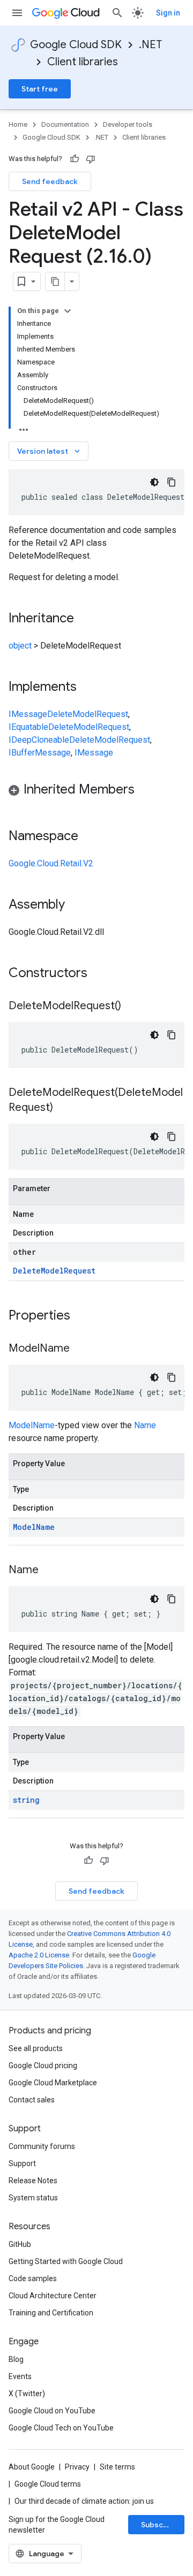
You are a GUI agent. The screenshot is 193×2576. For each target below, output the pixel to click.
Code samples (33, 2278)
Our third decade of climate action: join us (84, 2501)
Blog (16, 2359)
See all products (36, 2048)
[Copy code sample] (172, 482)
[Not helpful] (91, 159)
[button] (96, 791)
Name (145, 1425)
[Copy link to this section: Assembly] (76, 905)
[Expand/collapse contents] (68, 311)
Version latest (50, 451)
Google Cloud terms (48, 2484)
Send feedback (50, 181)
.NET (150, 45)
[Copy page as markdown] (55, 281)
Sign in (168, 13)
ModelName (32, 1425)
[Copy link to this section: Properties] (84, 1316)
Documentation (65, 124)
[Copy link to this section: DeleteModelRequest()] (132, 1007)
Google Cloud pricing (43, 2066)
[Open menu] (17, 13)
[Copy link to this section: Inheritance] (85, 619)
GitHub (20, 2244)
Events (20, 2376)
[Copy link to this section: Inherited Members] (145, 790)
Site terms (117, 2467)
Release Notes (33, 2181)
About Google (32, 2467)
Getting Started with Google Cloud (66, 2261)
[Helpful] (75, 159)
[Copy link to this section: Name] (49, 1571)
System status (33, 2198)
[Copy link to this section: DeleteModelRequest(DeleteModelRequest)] (64, 1108)
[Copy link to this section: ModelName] (80, 1349)
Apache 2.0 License (39, 1955)
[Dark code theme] (154, 482)
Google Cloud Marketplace (53, 2083)
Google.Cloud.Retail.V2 (51, 863)
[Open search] (117, 13)
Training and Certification (51, 2313)
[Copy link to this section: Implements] (87, 688)
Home (18, 124)
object (20, 646)
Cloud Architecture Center (53, 2296)
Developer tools (128, 124)
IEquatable (28, 727)
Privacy (77, 2467)
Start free (40, 89)
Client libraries (83, 62)
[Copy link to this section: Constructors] (101, 974)
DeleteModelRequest (88, 714)
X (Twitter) (27, 2394)
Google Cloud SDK (76, 45)
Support (22, 2163)
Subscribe (159, 2525)
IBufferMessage (40, 753)
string (26, 1800)
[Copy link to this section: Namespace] (89, 837)
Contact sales (32, 2100)
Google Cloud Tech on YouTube (61, 2428)
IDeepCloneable (39, 740)
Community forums (42, 2146)
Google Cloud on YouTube (52, 2411)
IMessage (28, 714)
